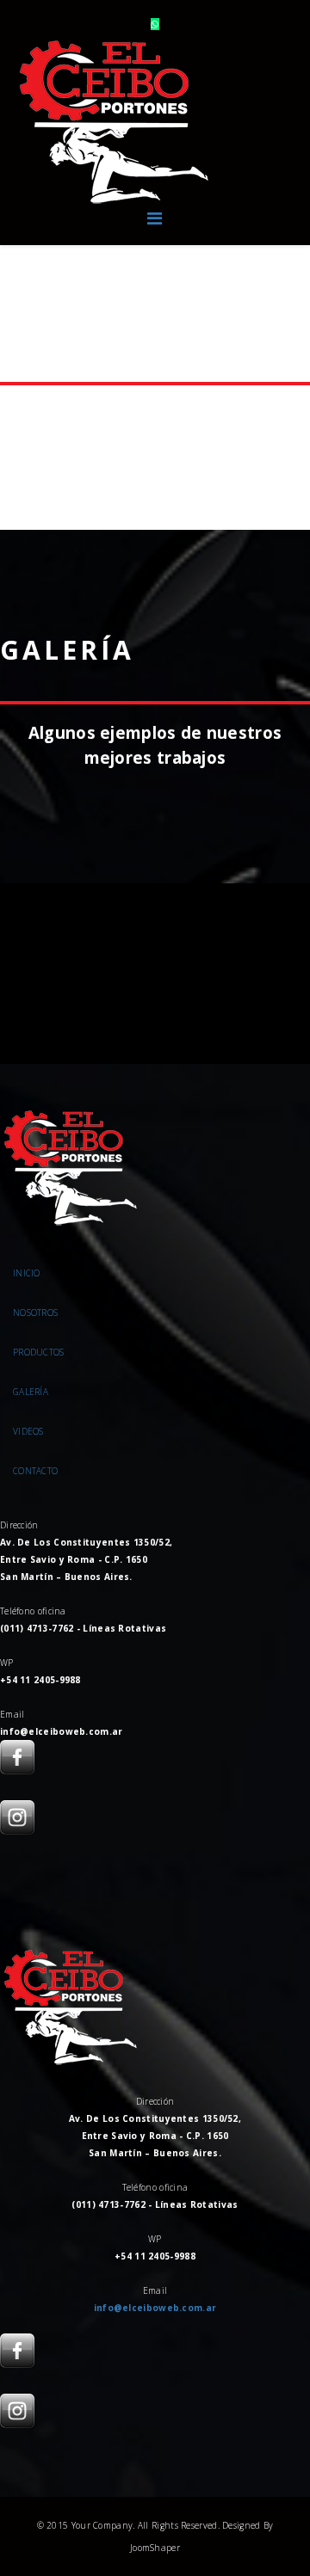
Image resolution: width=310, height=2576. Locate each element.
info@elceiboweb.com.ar (155, 2308)
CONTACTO (35, 1471)
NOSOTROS (35, 1313)
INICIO (27, 1273)
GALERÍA (31, 1392)
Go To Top (250, 2493)
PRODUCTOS (39, 1352)
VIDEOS (28, 1431)
